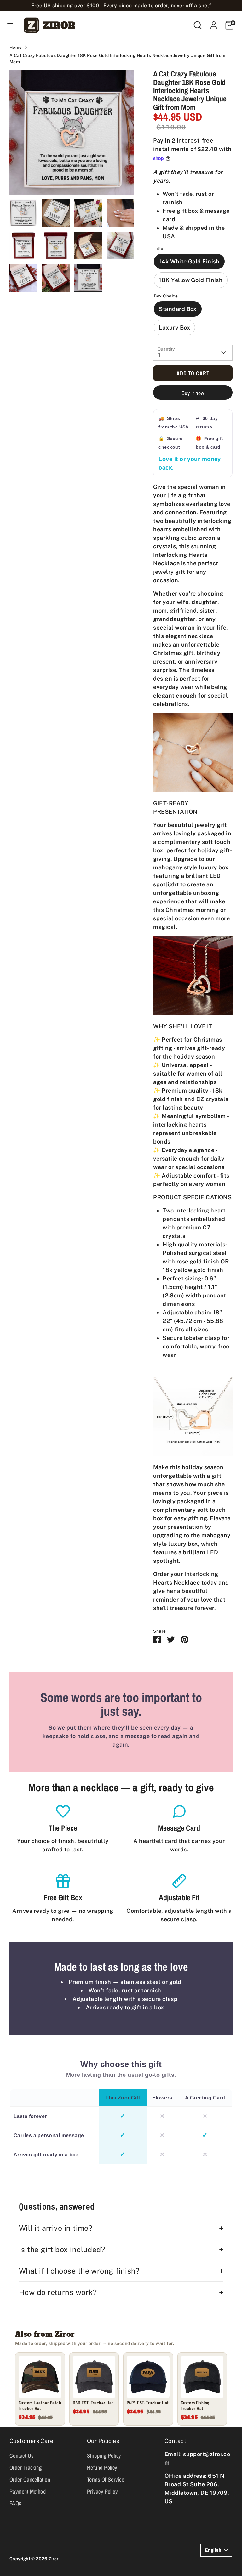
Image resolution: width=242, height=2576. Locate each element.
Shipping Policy (104, 2456)
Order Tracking (26, 2468)
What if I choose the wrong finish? (79, 2271)
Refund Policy (102, 2468)
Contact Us (22, 2456)
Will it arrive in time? (56, 2228)
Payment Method (28, 2491)
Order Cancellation (30, 2480)
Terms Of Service (106, 2480)
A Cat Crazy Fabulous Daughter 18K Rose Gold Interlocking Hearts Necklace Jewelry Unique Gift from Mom (118, 59)
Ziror (53, 2559)
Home (16, 47)
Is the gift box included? (62, 2249)
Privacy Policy (102, 2491)
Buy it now (193, 393)
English (213, 2550)
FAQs (15, 2503)
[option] (72, 134)
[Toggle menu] (10, 25)
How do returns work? (58, 2292)
